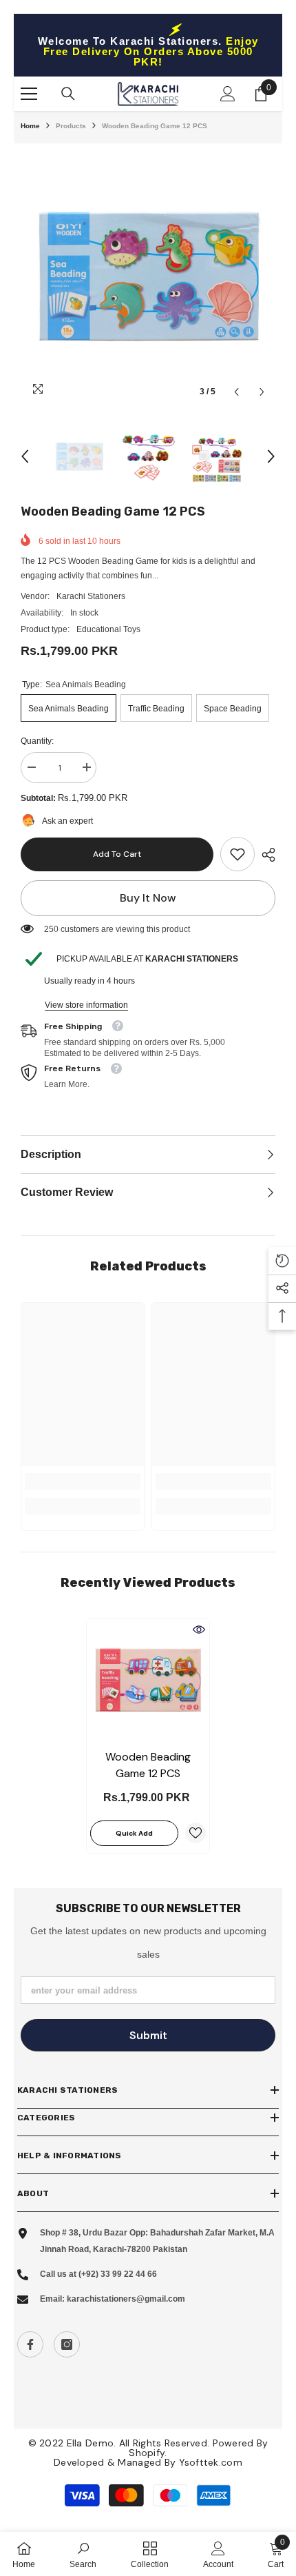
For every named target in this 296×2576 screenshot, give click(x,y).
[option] (148, 278)
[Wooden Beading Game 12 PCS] (148, 1681)
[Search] (68, 94)
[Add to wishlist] (195, 1833)
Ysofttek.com (211, 2462)
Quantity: (37, 741)
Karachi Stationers (91, 596)
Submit (148, 2035)
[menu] (29, 94)
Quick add (134, 1833)
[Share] (265, 855)
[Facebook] (30, 2344)
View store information (86, 1005)
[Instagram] (67, 2344)
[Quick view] (199, 1630)
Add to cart (117, 854)
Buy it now (148, 898)
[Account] (228, 94)
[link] (237, 854)
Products (71, 126)
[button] (236, 392)
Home (30, 126)
